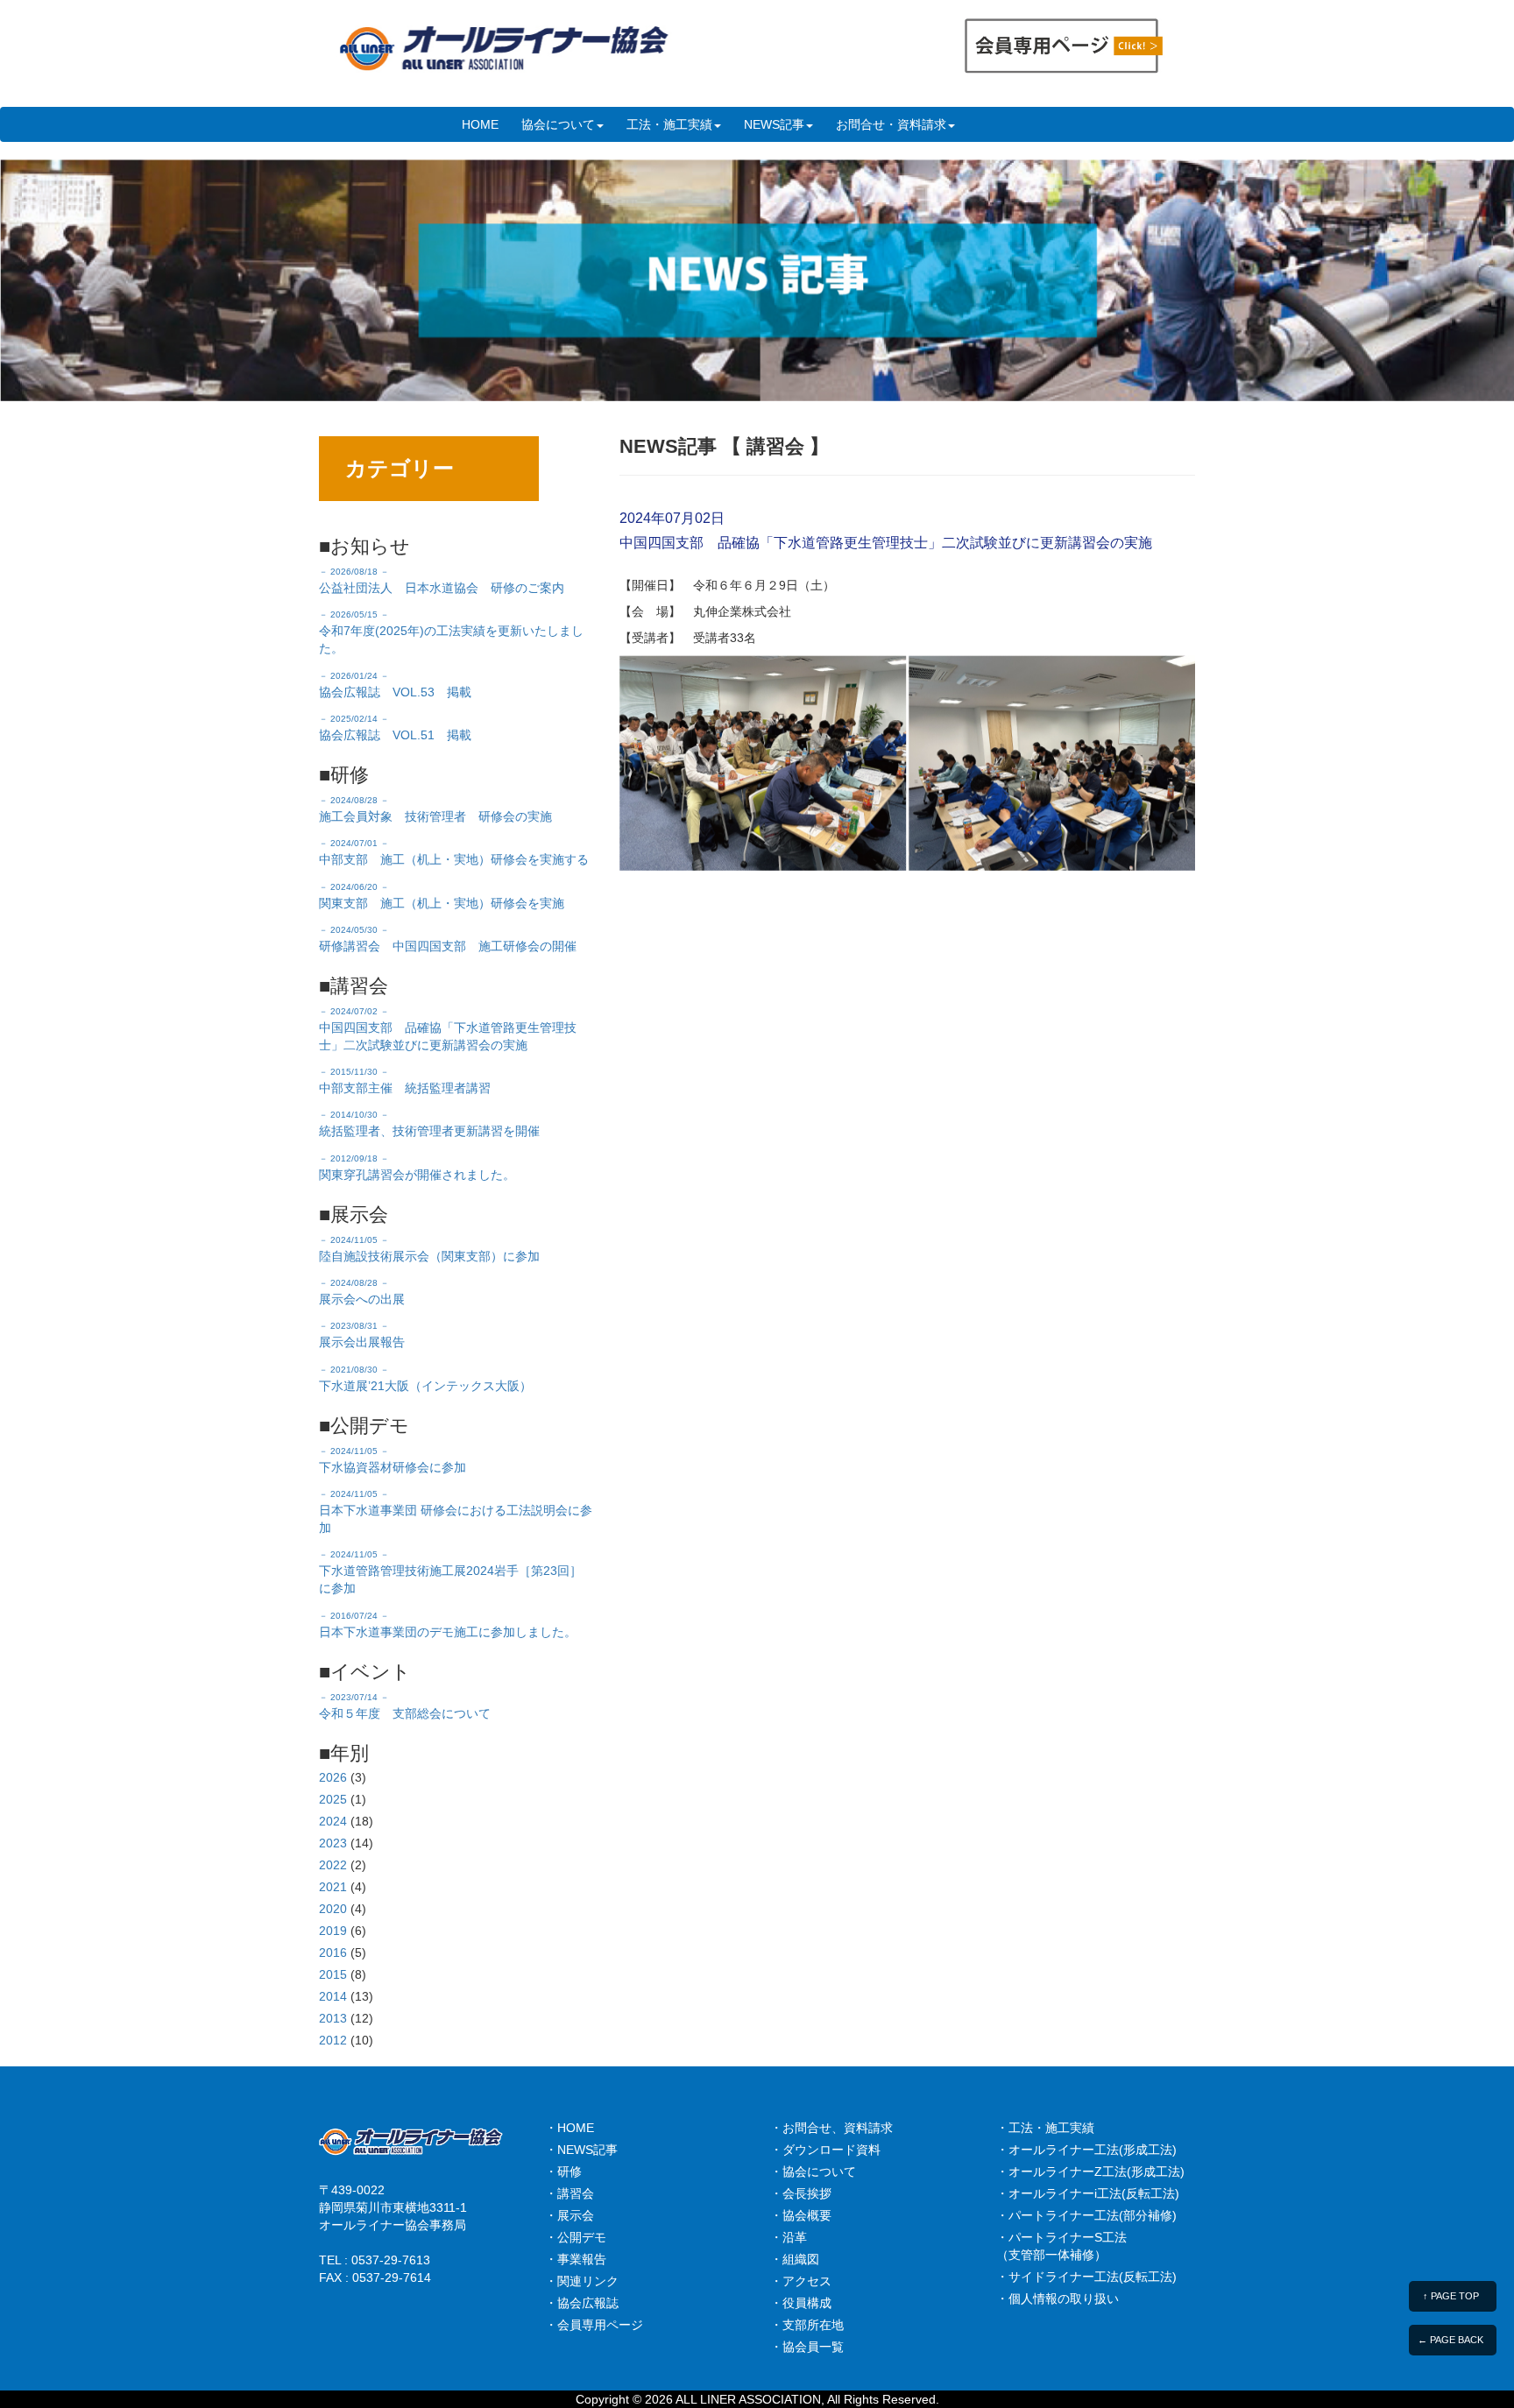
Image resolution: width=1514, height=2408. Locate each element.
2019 (333, 1931)
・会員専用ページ (594, 2325)
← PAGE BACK (1450, 2340)
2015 (333, 1974)
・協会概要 (801, 2215)
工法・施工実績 (669, 124)
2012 (333, 2040)
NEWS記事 (774, 124)
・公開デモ (576, 2237)
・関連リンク (582, 2281)
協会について (558, 124)
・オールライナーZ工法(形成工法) (1090, 2171)
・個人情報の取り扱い (1058, 2299)
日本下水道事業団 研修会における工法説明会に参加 (456, 1512)
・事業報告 (576, 2259)
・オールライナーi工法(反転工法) (1088, 2193)
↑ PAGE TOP (1451, 2296)
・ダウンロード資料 (825, 2150)
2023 (333, 1843)
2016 (333, 1953)
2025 (333, 1799)
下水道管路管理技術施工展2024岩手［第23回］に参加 (450, 1572)
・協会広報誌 (582, 2303)
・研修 (563, 2171)
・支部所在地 (807, 2325)
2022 (333, 1865)
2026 (333, 1777)
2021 (333, 1887)
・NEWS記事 (581, 2150)
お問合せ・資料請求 (891, 124)
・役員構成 (801, 2303)
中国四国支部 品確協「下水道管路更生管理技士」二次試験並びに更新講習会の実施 (448, 1029)
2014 (333, 1996)
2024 (333, 1821)
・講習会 (570, 2193)
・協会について (813, 2171)
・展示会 (570, 2215)
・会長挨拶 (801, 2193)
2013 (333, 2018)
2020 (333, 1909)
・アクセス (801, 2281)
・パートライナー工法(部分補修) (1086, 2215)
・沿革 (789, 2237)
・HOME (570, 2128)
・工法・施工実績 (1045, 2128)
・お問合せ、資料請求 (831, 2128)
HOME (480, 124)
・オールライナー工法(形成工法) (1086, 2150)
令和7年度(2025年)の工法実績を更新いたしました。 (451, 632)
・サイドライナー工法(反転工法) (1086, 2277)
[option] (757, 280)
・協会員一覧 (807, 2347)
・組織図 (795, 2259)
